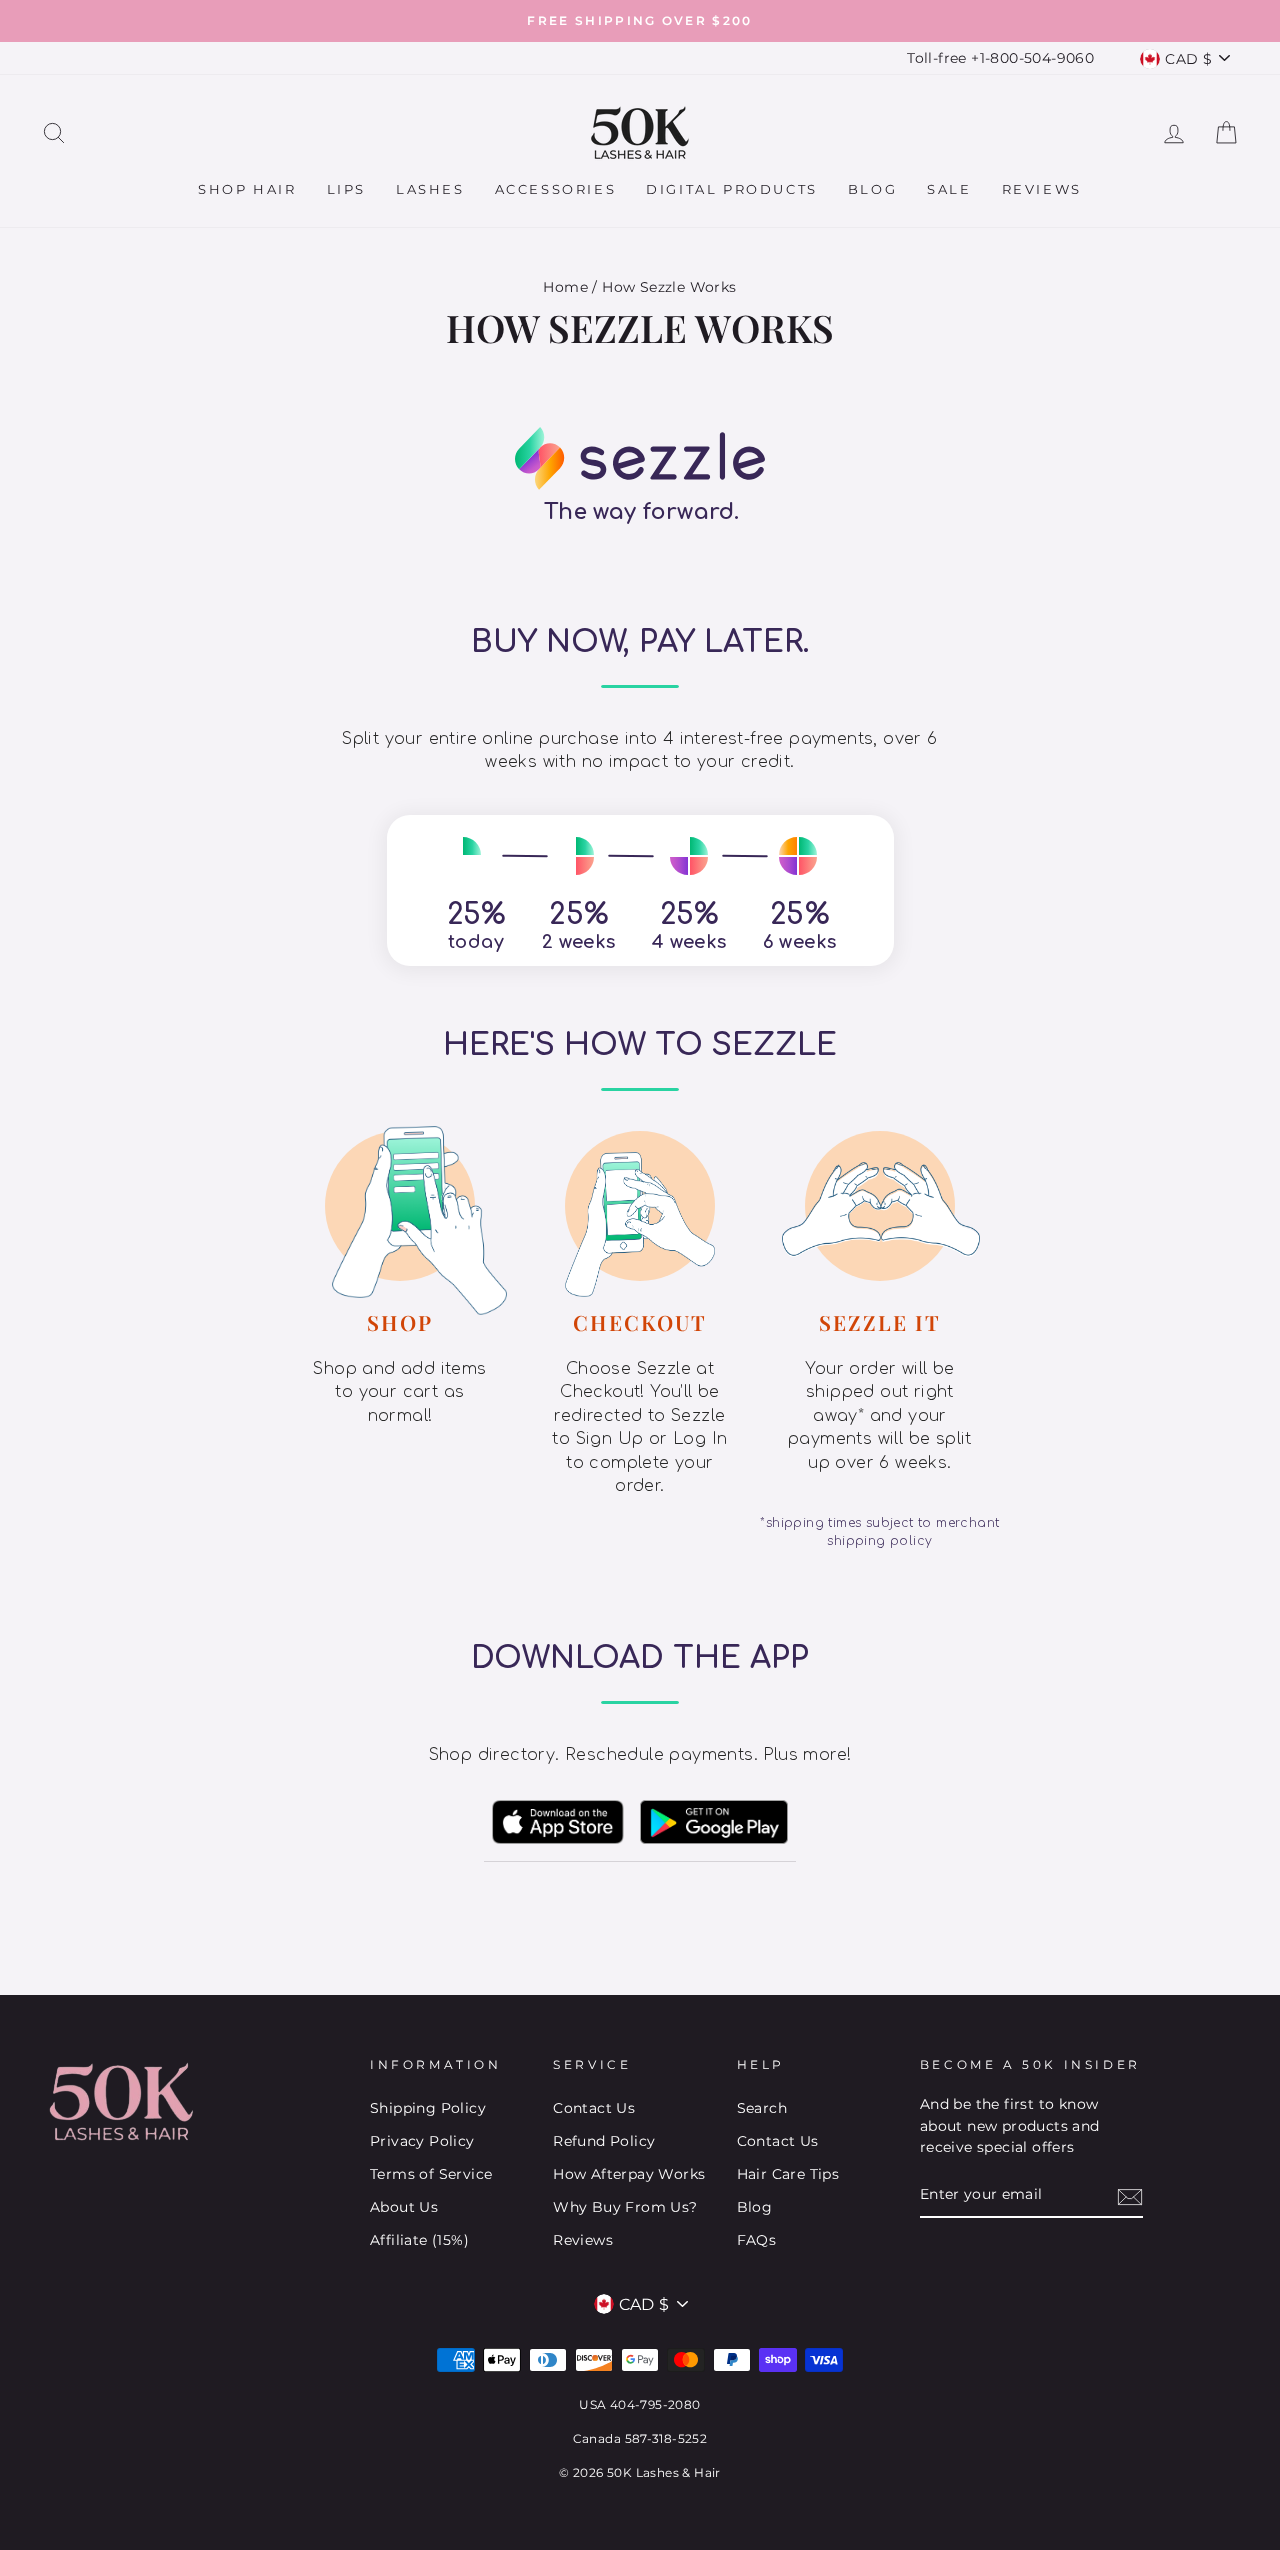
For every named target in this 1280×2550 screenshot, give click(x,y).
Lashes (430, 189)
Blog (872, 189)
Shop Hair (247, 189)
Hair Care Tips (788, 2174)
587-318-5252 (666, 2438)
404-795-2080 (655, 2404)
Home (565, 287)
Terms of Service (431, 2174)
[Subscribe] (1130, 2196)
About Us (404, 2207)
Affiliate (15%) (419, 2240)
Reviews (1042, 189)
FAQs (757, 2240)
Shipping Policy (428, 2108)
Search (762, 2108)
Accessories (556, 189)
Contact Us (594, 2108)
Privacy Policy (422, 2141)
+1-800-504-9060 (1032, 58)
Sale (949, 189)
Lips (346, 189)
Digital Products (732, 189)
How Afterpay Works (629, 2174)
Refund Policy (604, 2141)
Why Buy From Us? (625, 2207)
